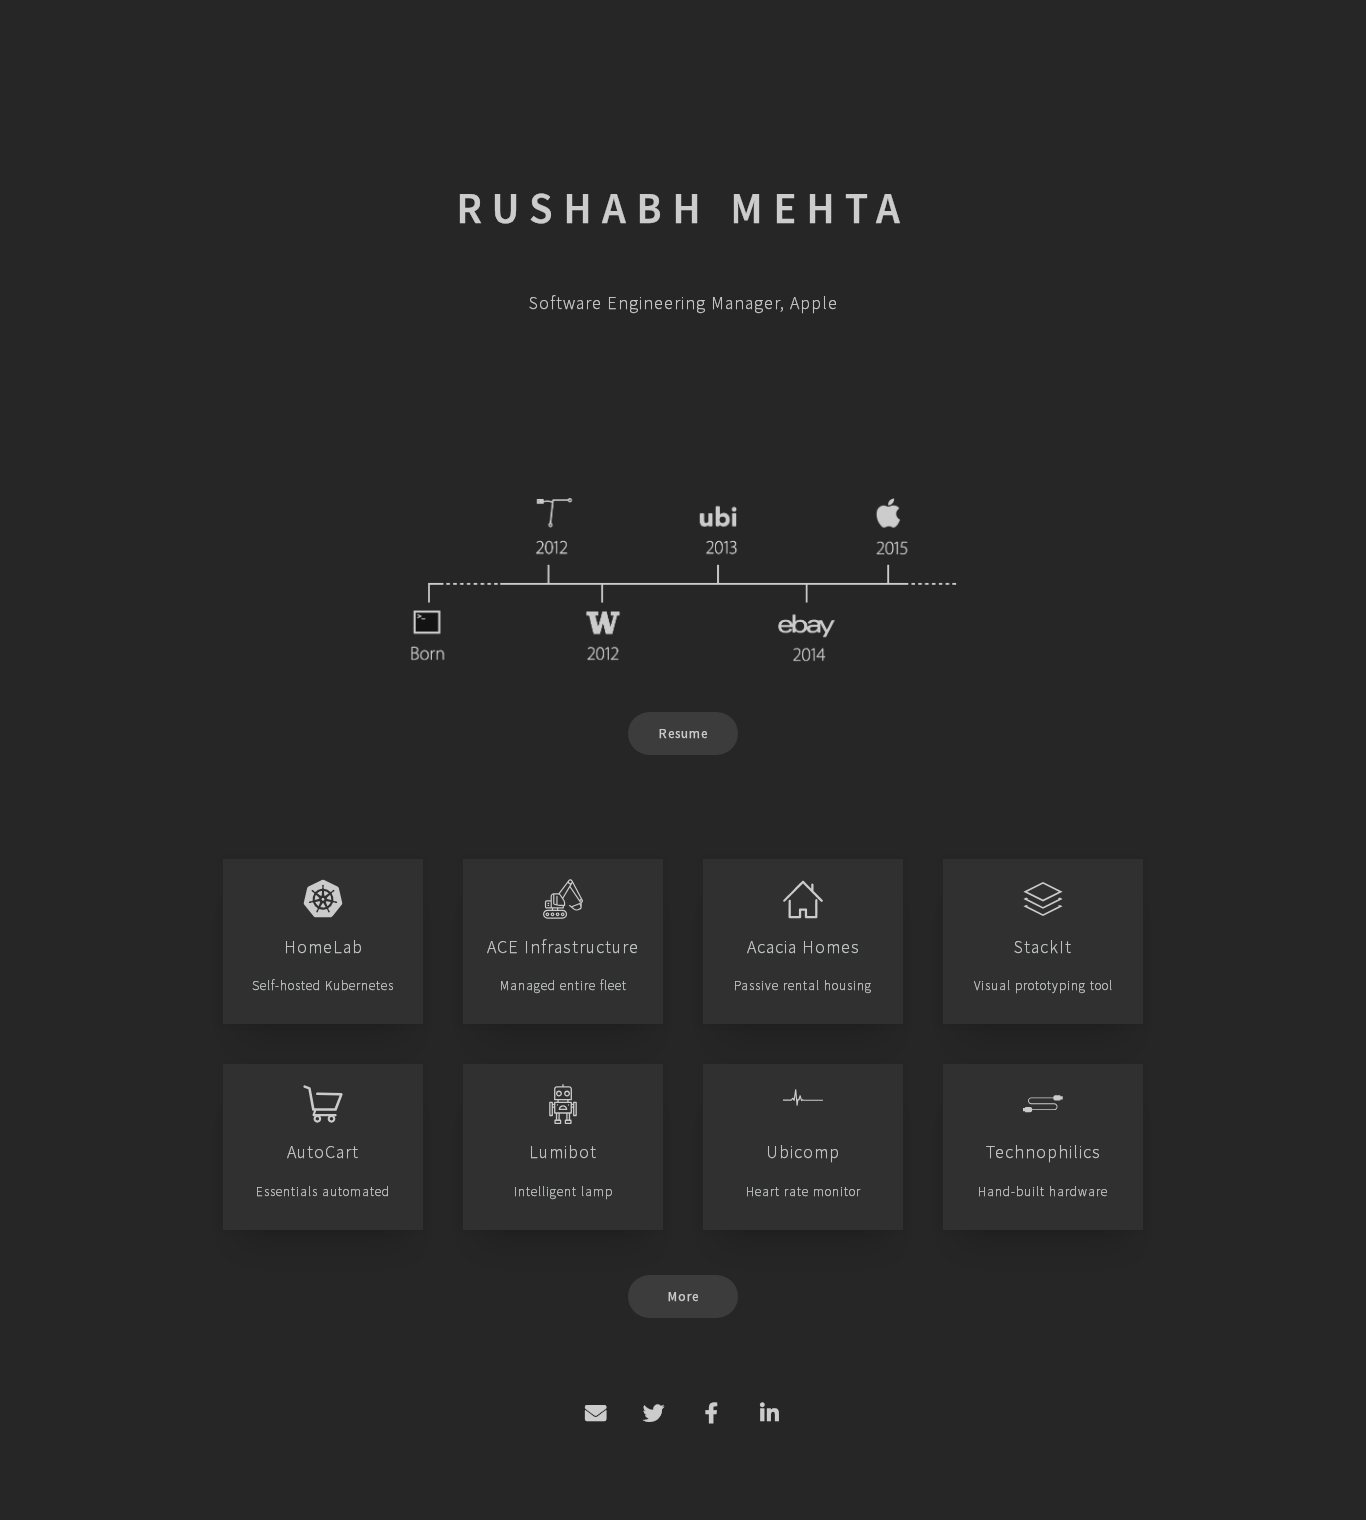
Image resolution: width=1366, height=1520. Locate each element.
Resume (683, 733)
